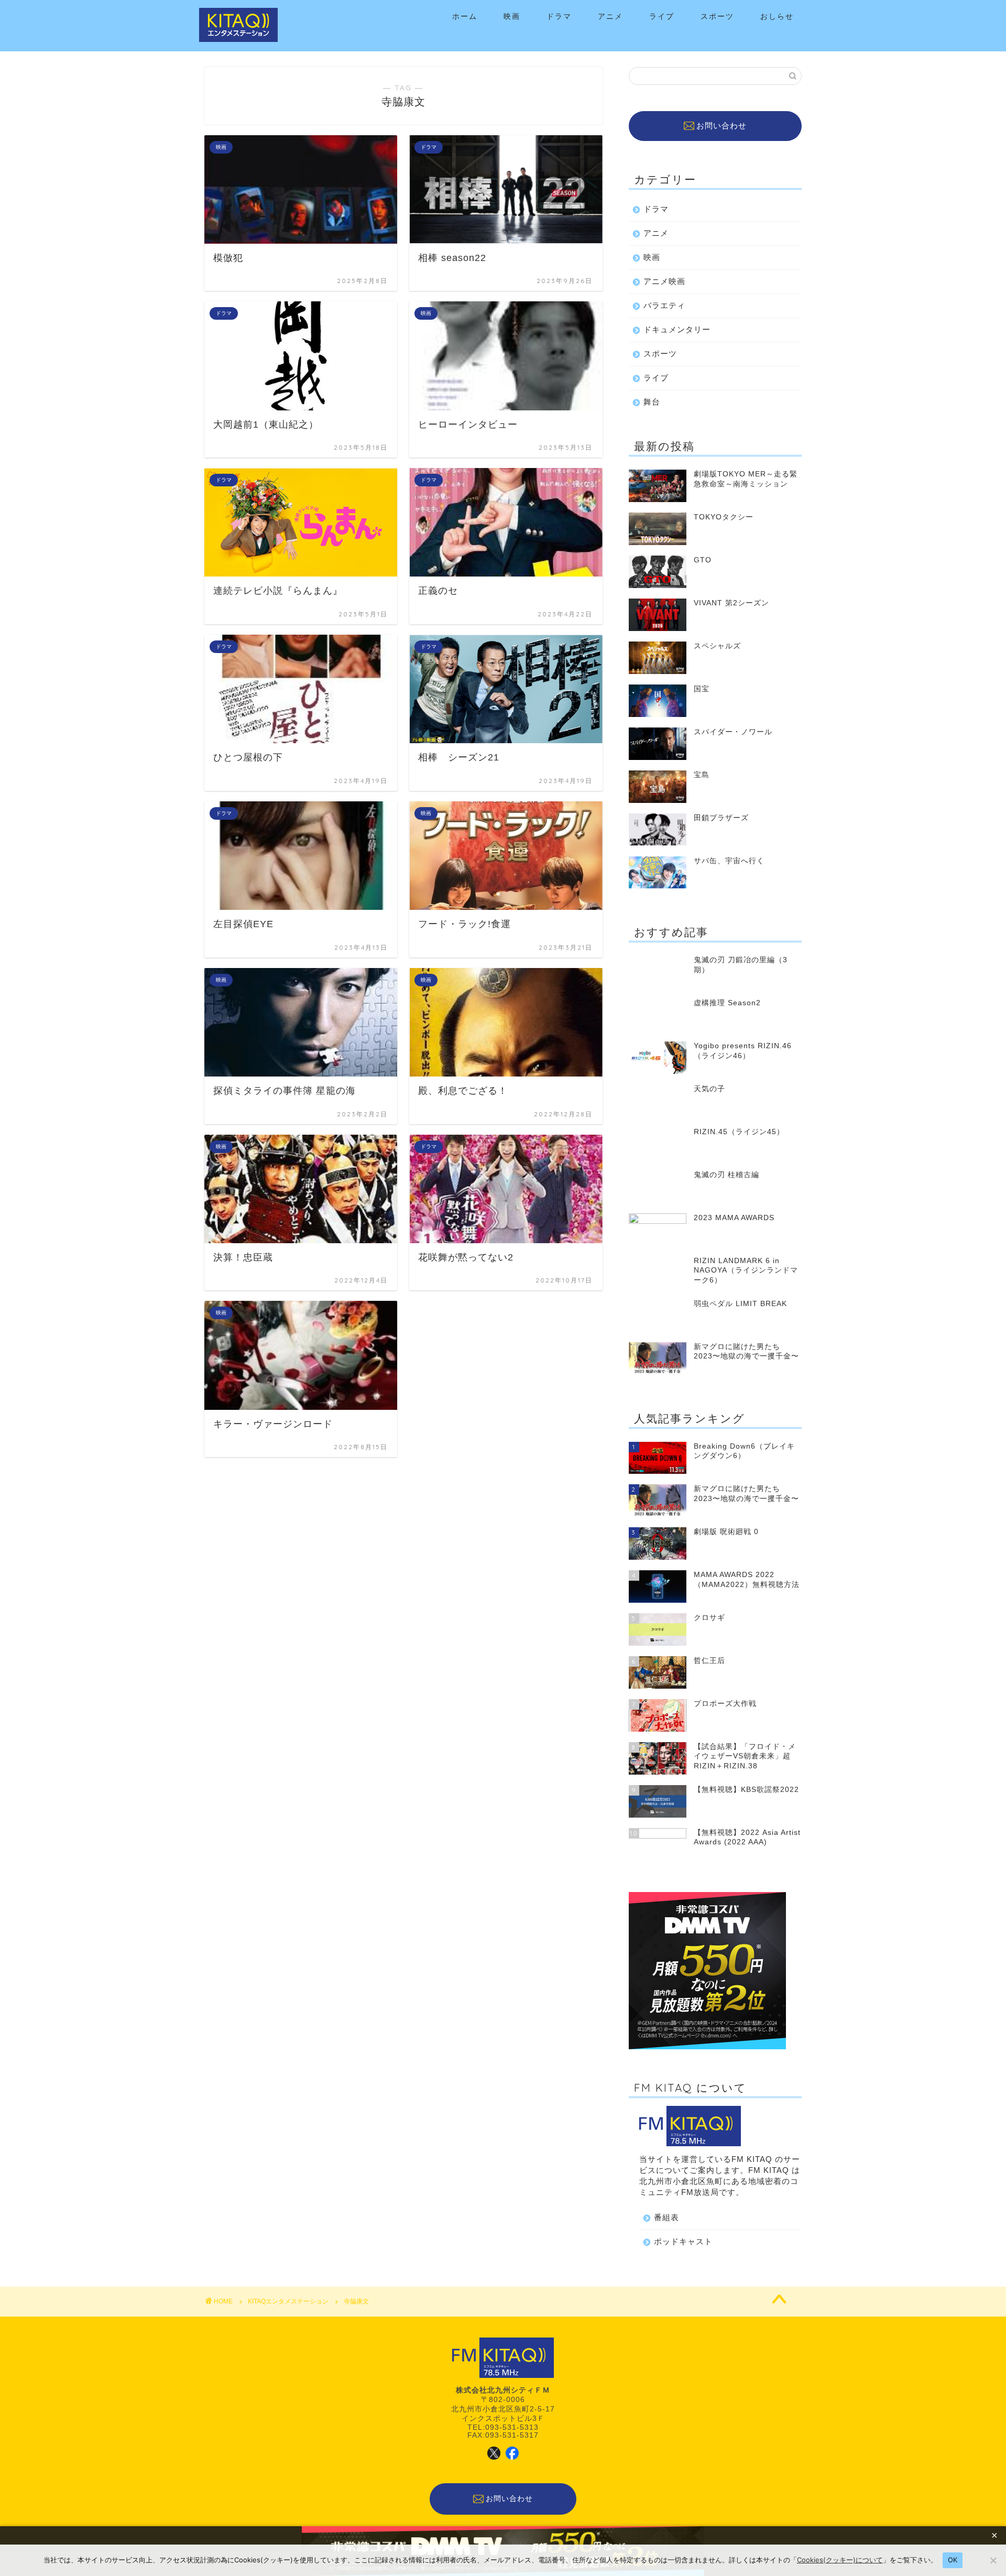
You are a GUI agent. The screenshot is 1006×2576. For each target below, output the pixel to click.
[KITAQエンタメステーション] (238, 40)
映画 (512, 16)
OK (953, 2560)
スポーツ (717, 16)
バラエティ (664, 305)
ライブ (662, 16)
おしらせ (777, 16)
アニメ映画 (664, 281)
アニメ (610, 16)
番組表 (666, 2217)
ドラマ (559, 16)
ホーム (465, 16)
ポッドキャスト (683, 2241)
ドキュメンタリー (677, 329)
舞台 (652, 402)
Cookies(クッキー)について (840, 2560)
